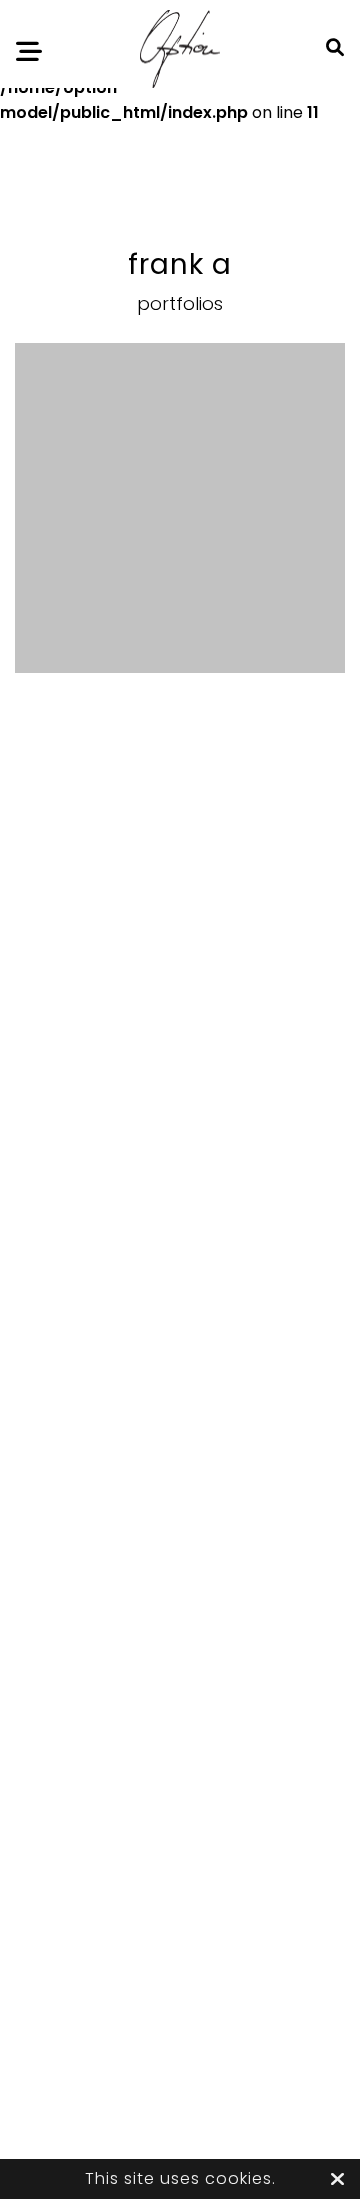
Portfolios (180, 303)
